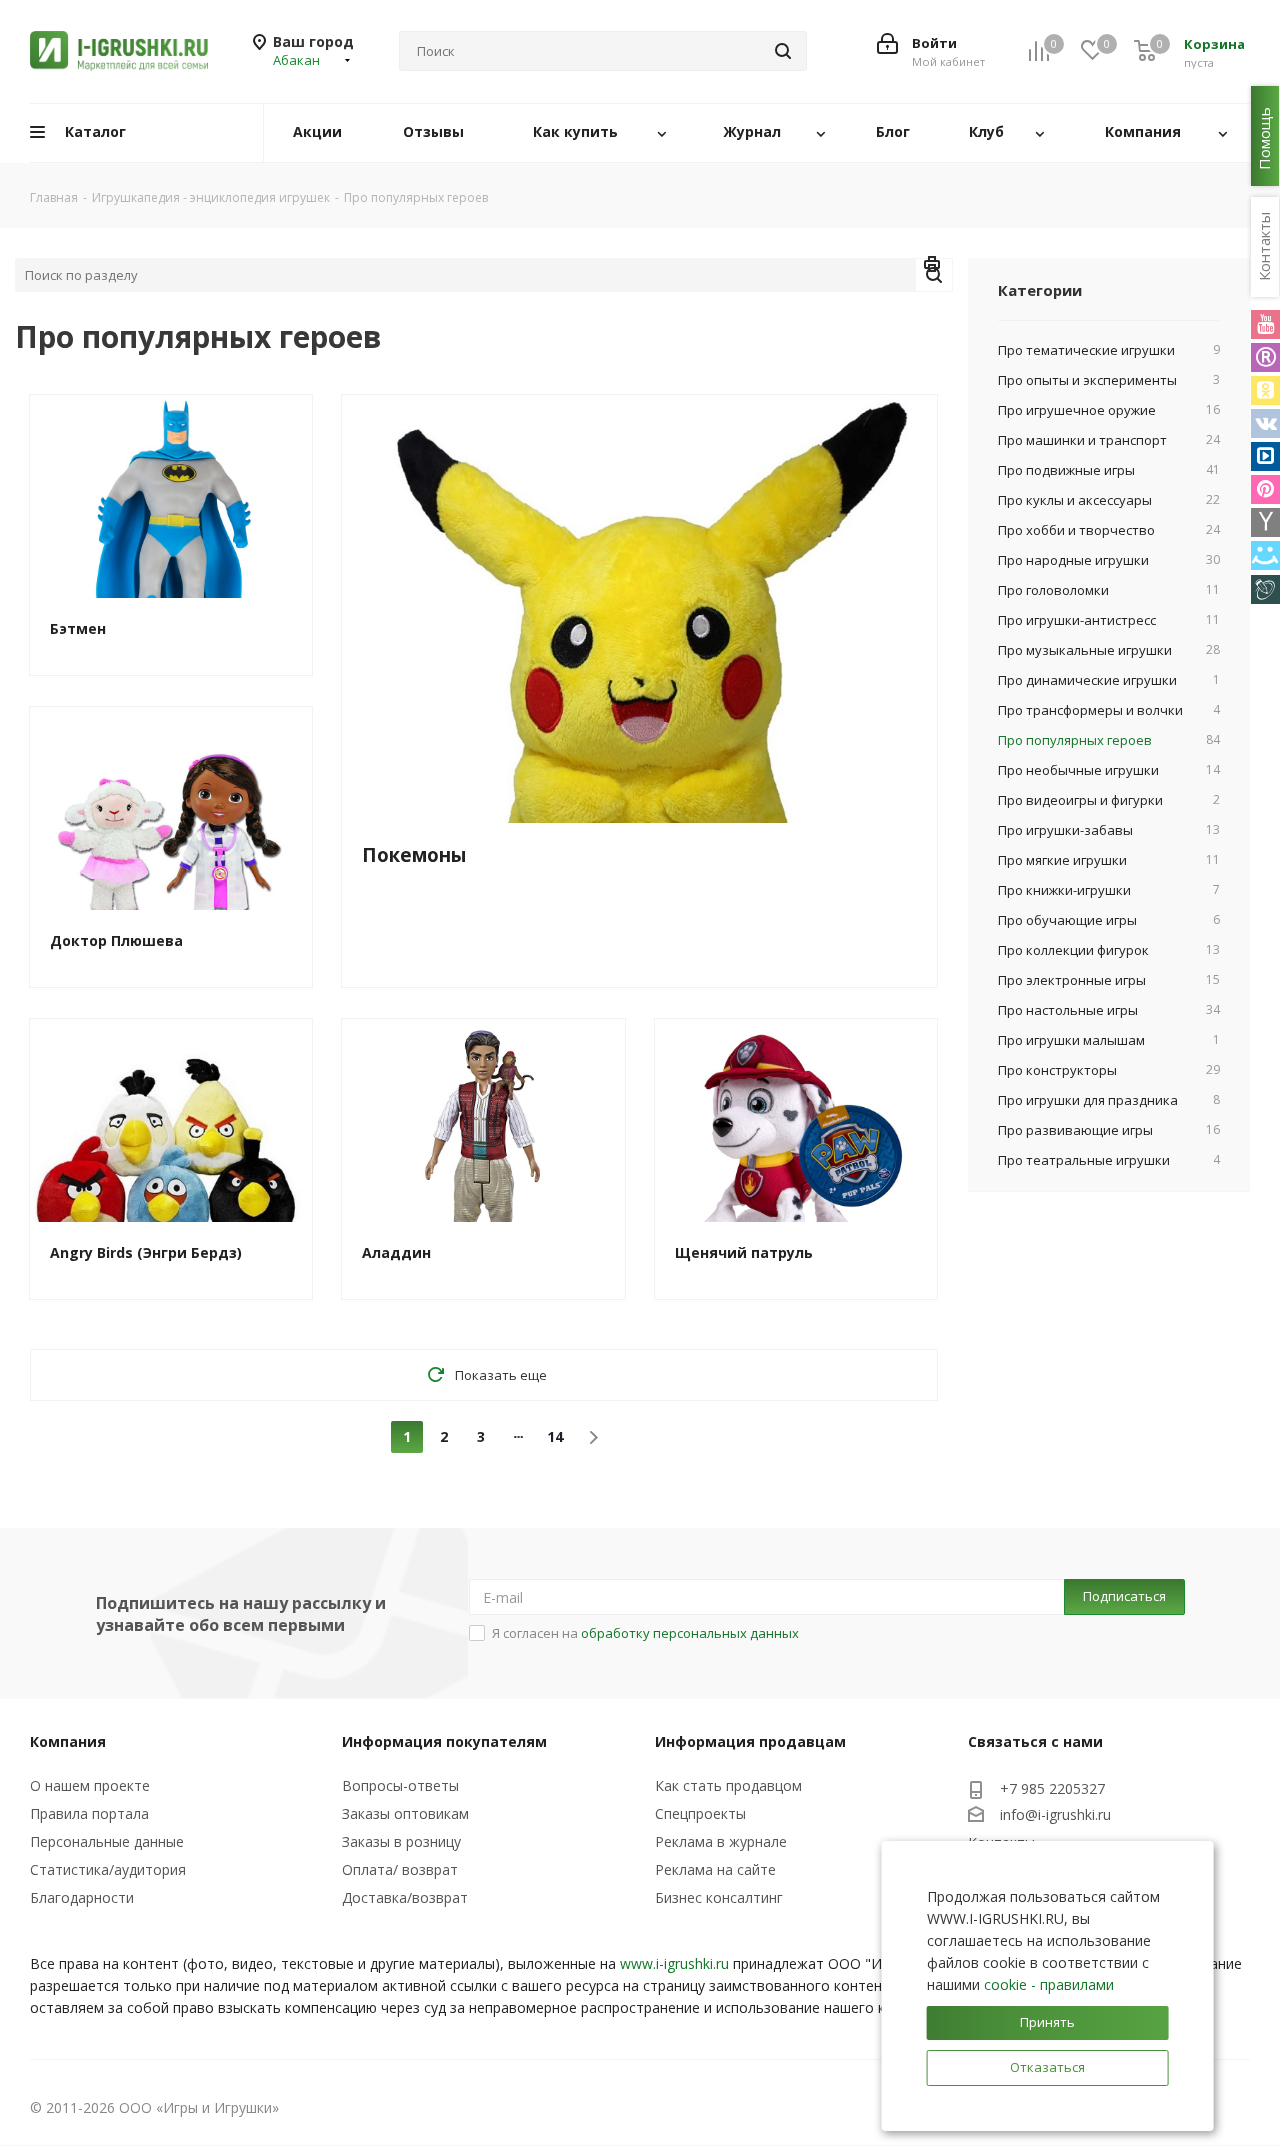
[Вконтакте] (1265, 423)
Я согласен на (645, 1633)
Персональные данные (107, 1841)
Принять (1047, 2022)
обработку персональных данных (690, 1633)
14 (555, 1436)
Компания (68, 1741)
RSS (933, 267)
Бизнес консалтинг (719, 1897)
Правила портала (89, 1813)
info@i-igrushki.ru (1055, 1814)
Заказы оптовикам (405, 1813)
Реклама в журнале (721, 1841)
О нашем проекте (90, 1785)
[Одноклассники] (1265, 390)
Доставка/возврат (405, 1897)
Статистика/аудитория (108, 1869)
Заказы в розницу (401, 1841)
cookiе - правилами (1049, 1984)
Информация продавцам (750, 1741)
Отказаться (1047, 2067)
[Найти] (783, 51)
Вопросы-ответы (400, 1785)
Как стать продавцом (728, 1785)
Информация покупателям (444, 1741)
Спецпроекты (700, 1813)
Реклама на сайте (715, 1869)
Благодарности (82, 1897)
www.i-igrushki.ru (674, 1963)
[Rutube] (1265, 357)
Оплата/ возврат (400, 1869)
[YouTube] (1265, 324)
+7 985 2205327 (1052, 1788)
